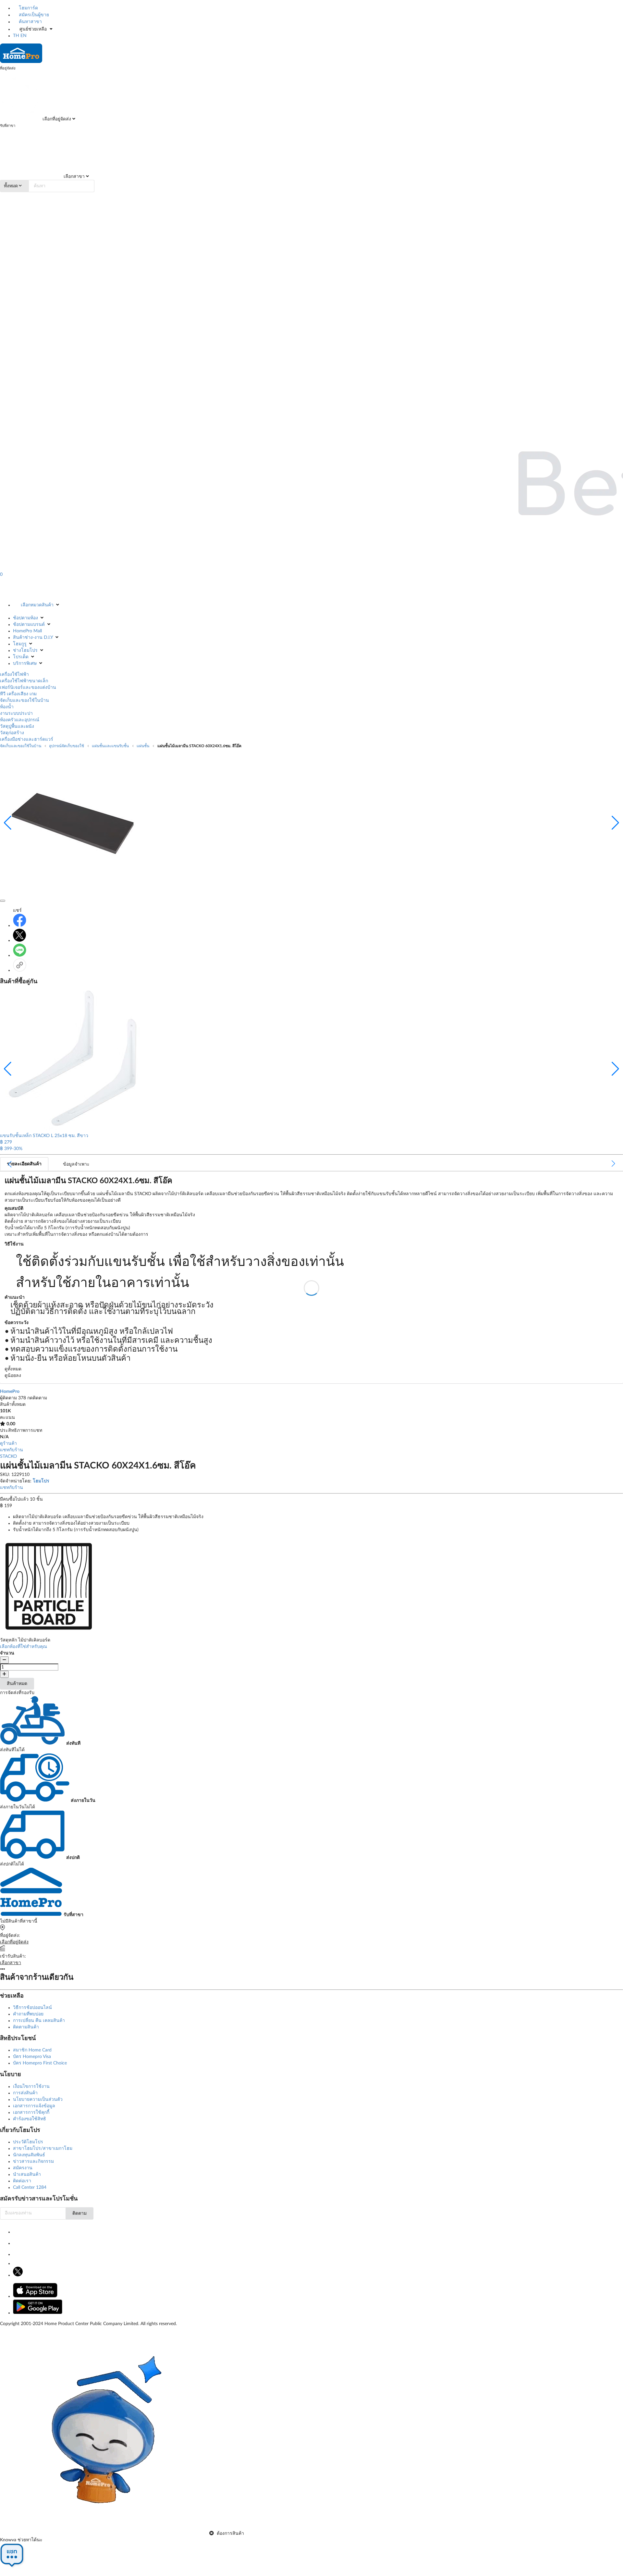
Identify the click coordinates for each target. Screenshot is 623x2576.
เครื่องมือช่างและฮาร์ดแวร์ (27, 739)
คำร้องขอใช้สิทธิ (30, 2119)
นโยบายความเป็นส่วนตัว (38, 2099)
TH (16, 36)
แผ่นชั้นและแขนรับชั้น (110, 746)
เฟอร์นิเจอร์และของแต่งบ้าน (28, 687)
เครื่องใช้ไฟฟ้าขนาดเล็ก (24, 681)
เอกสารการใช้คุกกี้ (31, 2112)
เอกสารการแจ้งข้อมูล (34, 2106)
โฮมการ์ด (28, 8)
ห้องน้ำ (7, 707)
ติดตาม (79, 2213)
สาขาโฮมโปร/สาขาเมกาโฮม (43, 2149)
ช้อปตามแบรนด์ (29, 625)
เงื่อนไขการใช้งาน (31, 2087)
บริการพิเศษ (25, 663)
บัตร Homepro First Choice (40, 2063)
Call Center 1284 (30, 2187)
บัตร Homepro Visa (32, 2057)
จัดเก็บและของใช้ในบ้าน (24, 700)
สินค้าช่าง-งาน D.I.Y (33, 638)
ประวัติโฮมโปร (28, 2142)
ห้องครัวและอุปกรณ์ (20, 720)
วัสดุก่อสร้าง (12, 733)
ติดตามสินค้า (26, 2027)
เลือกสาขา (73, 177)
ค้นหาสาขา (30, 22)
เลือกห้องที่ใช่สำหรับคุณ (24, 1647)
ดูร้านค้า (8, 1443)
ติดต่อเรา (22, 2181)
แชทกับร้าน (12, 1450)
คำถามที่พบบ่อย (28, 2014)
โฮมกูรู (20, 644)
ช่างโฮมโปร (25, 650)
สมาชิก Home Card (32, 2050)
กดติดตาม (37, 1398)
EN (24, 36)
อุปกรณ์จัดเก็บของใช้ (67, 746)
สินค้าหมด (17, 1684)
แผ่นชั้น (143, 746)
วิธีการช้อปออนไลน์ (32, 2008)
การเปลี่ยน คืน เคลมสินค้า (39, 2021)
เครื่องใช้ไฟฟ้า (14, 675)
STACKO (8, 1456)
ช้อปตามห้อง (25, 618)
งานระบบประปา (16, 713)
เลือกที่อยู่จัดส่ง (56, 119)
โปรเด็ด (21, 657)
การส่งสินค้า (25, 2093)
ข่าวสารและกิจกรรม (33, 2161)
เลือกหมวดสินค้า (37, 605)
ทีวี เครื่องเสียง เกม (18, 694)
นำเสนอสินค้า (27, 2174)
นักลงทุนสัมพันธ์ (29, 2155)
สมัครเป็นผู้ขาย (33, 15)
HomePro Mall (27, 631)
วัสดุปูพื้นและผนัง (17, 726)
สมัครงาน (23, 2168)
